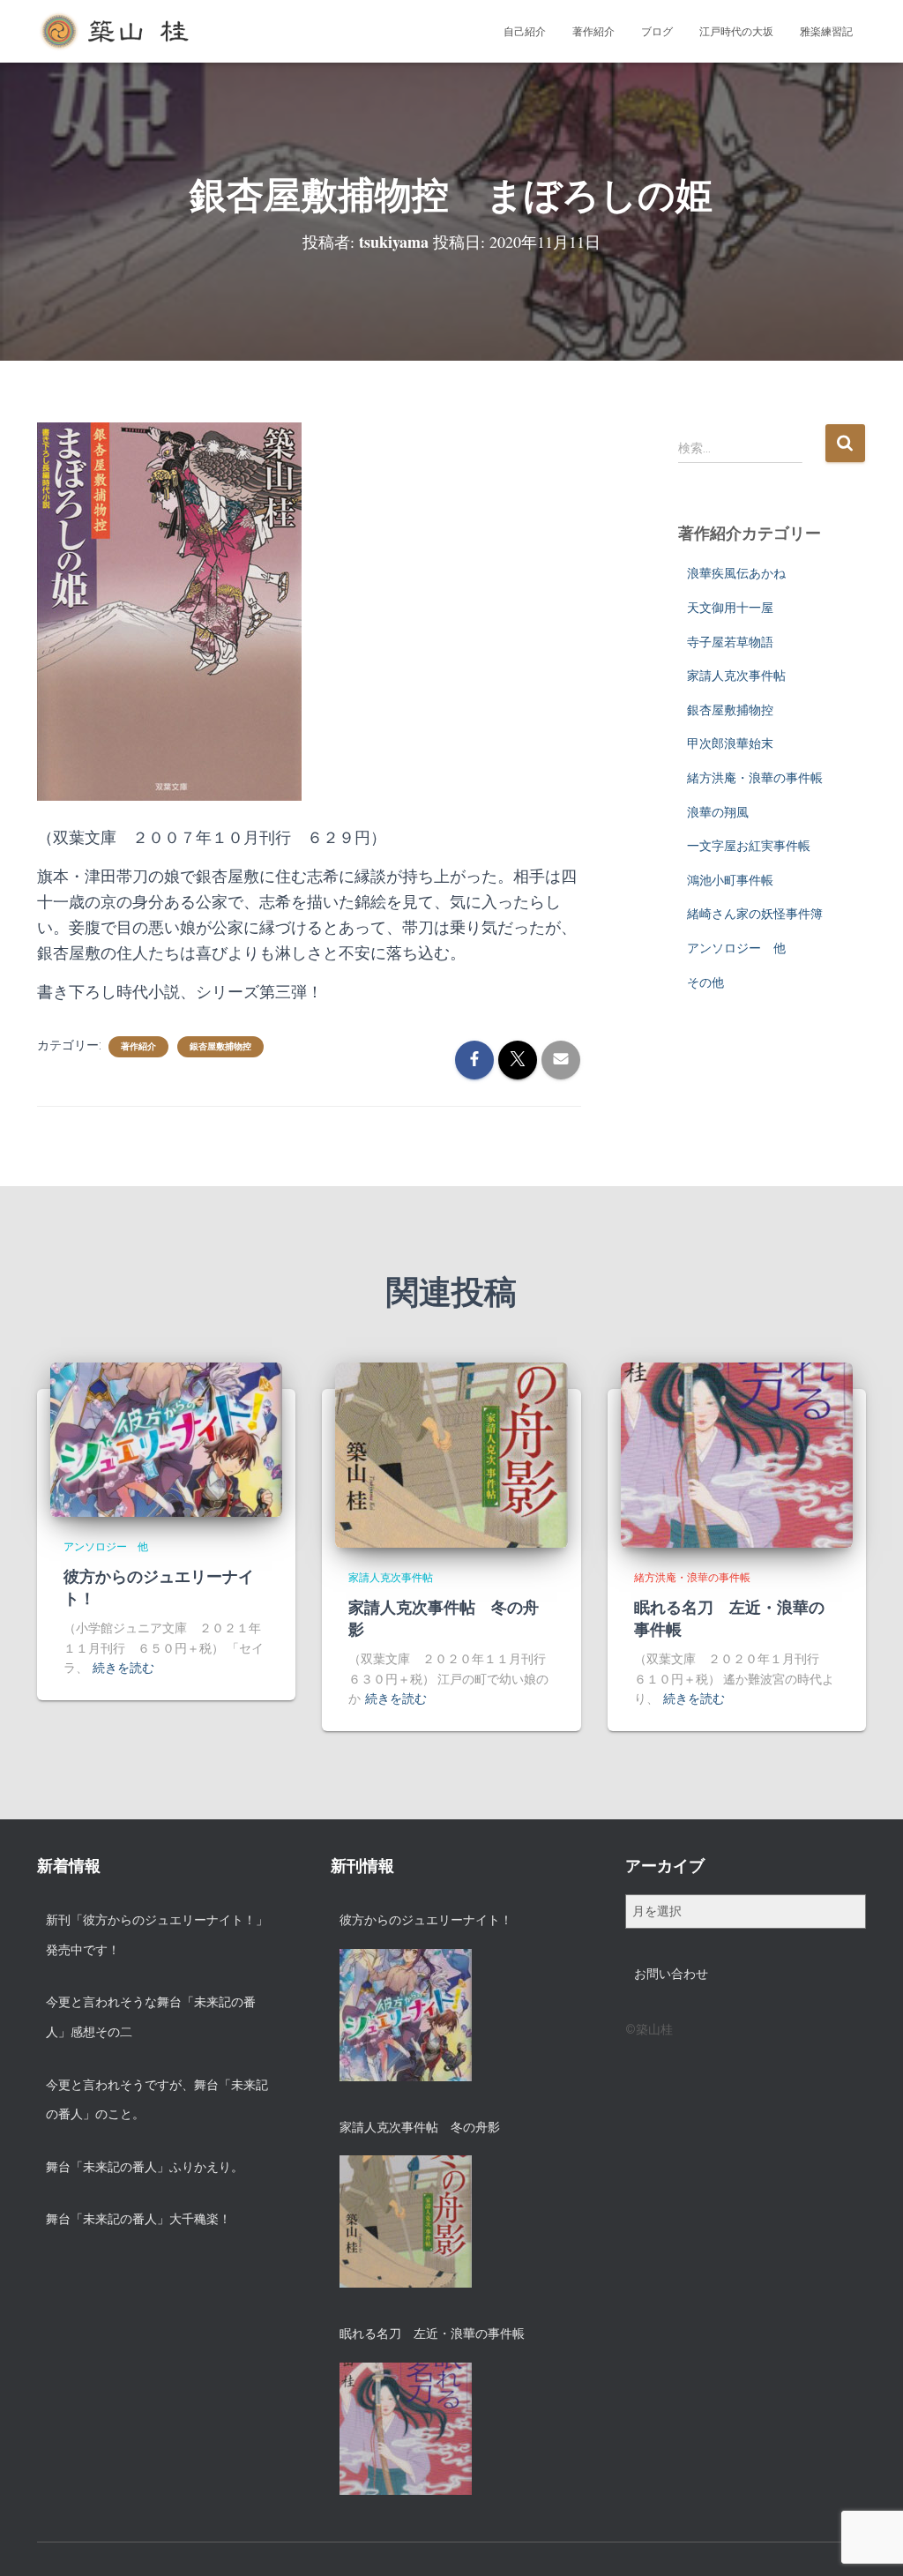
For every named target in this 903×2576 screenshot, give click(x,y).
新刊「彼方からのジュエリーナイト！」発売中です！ (157, 1935)
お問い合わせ (671, 1974)
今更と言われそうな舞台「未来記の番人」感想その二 (151, 2017)
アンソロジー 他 (736, 948)
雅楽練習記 (826, 32)
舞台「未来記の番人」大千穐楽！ (138, 2219)
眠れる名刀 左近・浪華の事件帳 (729, 1618)
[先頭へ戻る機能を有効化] (868, 2541)
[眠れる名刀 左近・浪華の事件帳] (737, 1454)
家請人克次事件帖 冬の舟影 (444, 1618)
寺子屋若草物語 (730, 642)
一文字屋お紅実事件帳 (749, 846)
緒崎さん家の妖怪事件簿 (755, 914)
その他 (705, 982)
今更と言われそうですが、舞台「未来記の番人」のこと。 (157, 2100)
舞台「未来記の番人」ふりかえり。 (145, 2167)
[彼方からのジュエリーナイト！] (166, 1438)
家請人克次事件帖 (736, 676)
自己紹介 (525, 32)
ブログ (657, 32)
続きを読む (123, 1668)
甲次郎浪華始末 (730, 743)
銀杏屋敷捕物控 (220, 1046)
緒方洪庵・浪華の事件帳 (755, 778)
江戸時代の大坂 (736, 32)
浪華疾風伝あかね (736, 573)
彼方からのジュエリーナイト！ (159, 1587)
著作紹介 (593, 32)
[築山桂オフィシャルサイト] (116, 32)
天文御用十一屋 (730, 608)
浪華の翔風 (718, 812)
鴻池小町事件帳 (730, 880)
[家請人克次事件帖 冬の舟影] (451, 1454)
